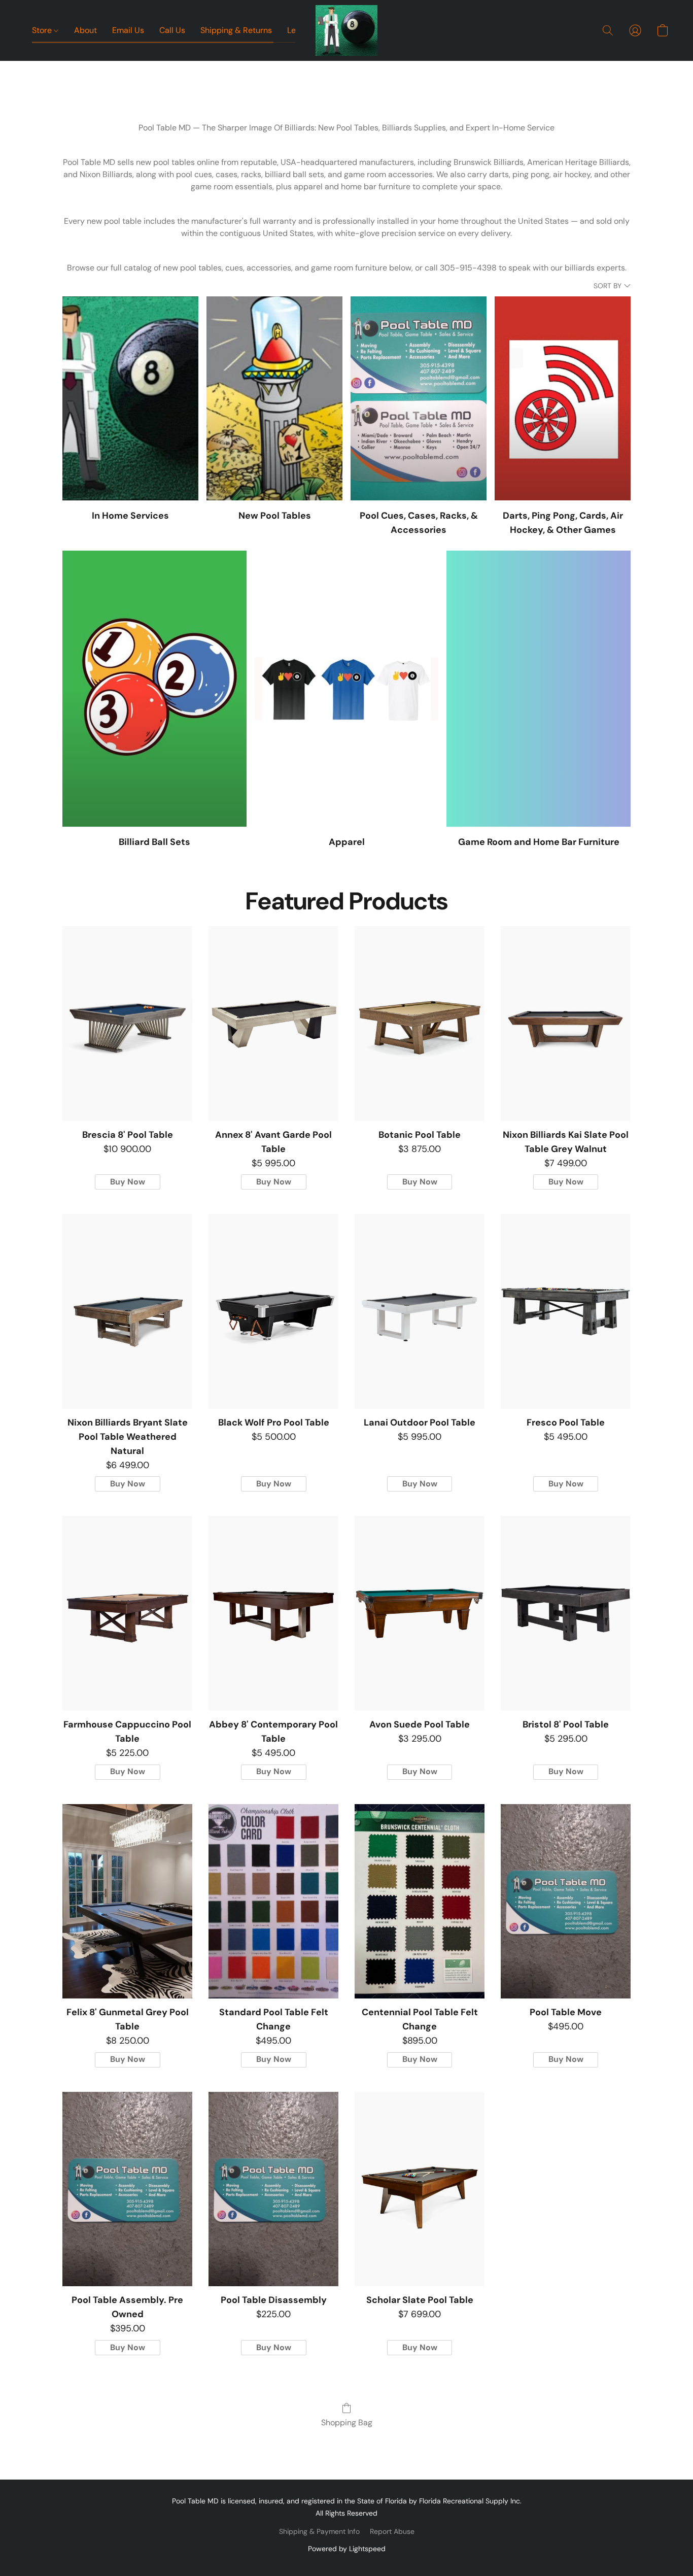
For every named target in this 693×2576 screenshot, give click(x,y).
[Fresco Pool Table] (566, 1311)
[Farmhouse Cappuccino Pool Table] (127, 1613)
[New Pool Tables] (274, 398)
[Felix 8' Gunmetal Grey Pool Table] (127, 1902)
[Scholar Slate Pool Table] (420, 2189)
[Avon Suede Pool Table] (420, 1613)
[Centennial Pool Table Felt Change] (420, 1902)
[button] (347, 30)
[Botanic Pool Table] (420, 1024)
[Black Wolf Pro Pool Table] (273, 1311)
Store (43, 30)
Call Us (172, 30)
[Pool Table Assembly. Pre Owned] (127, 2189)
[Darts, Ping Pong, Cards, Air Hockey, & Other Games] (563, 398)
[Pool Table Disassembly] (273, 2189)
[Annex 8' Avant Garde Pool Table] (273, 1024)
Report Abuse (392, 2531)
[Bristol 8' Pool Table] (566, 1613)
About (85, 30)
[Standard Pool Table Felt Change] (273, 1902)
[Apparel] (347, 689)
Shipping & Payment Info (319, 2531)
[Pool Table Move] (566, 1902)
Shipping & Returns (236, 30)
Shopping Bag (347, 2422)
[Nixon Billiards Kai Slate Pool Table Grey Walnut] (566, 1024)
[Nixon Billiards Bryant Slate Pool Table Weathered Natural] (127, 1311)
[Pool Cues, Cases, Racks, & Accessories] (419, 398)
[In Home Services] (130, 398)
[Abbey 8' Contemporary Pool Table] (273, 1613)
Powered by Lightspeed (347, 2549)
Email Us (128, 30)
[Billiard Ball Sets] (154, 689)
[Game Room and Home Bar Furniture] (539, 689)
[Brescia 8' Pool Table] (127, 1024)
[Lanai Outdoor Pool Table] (420, 1311)
